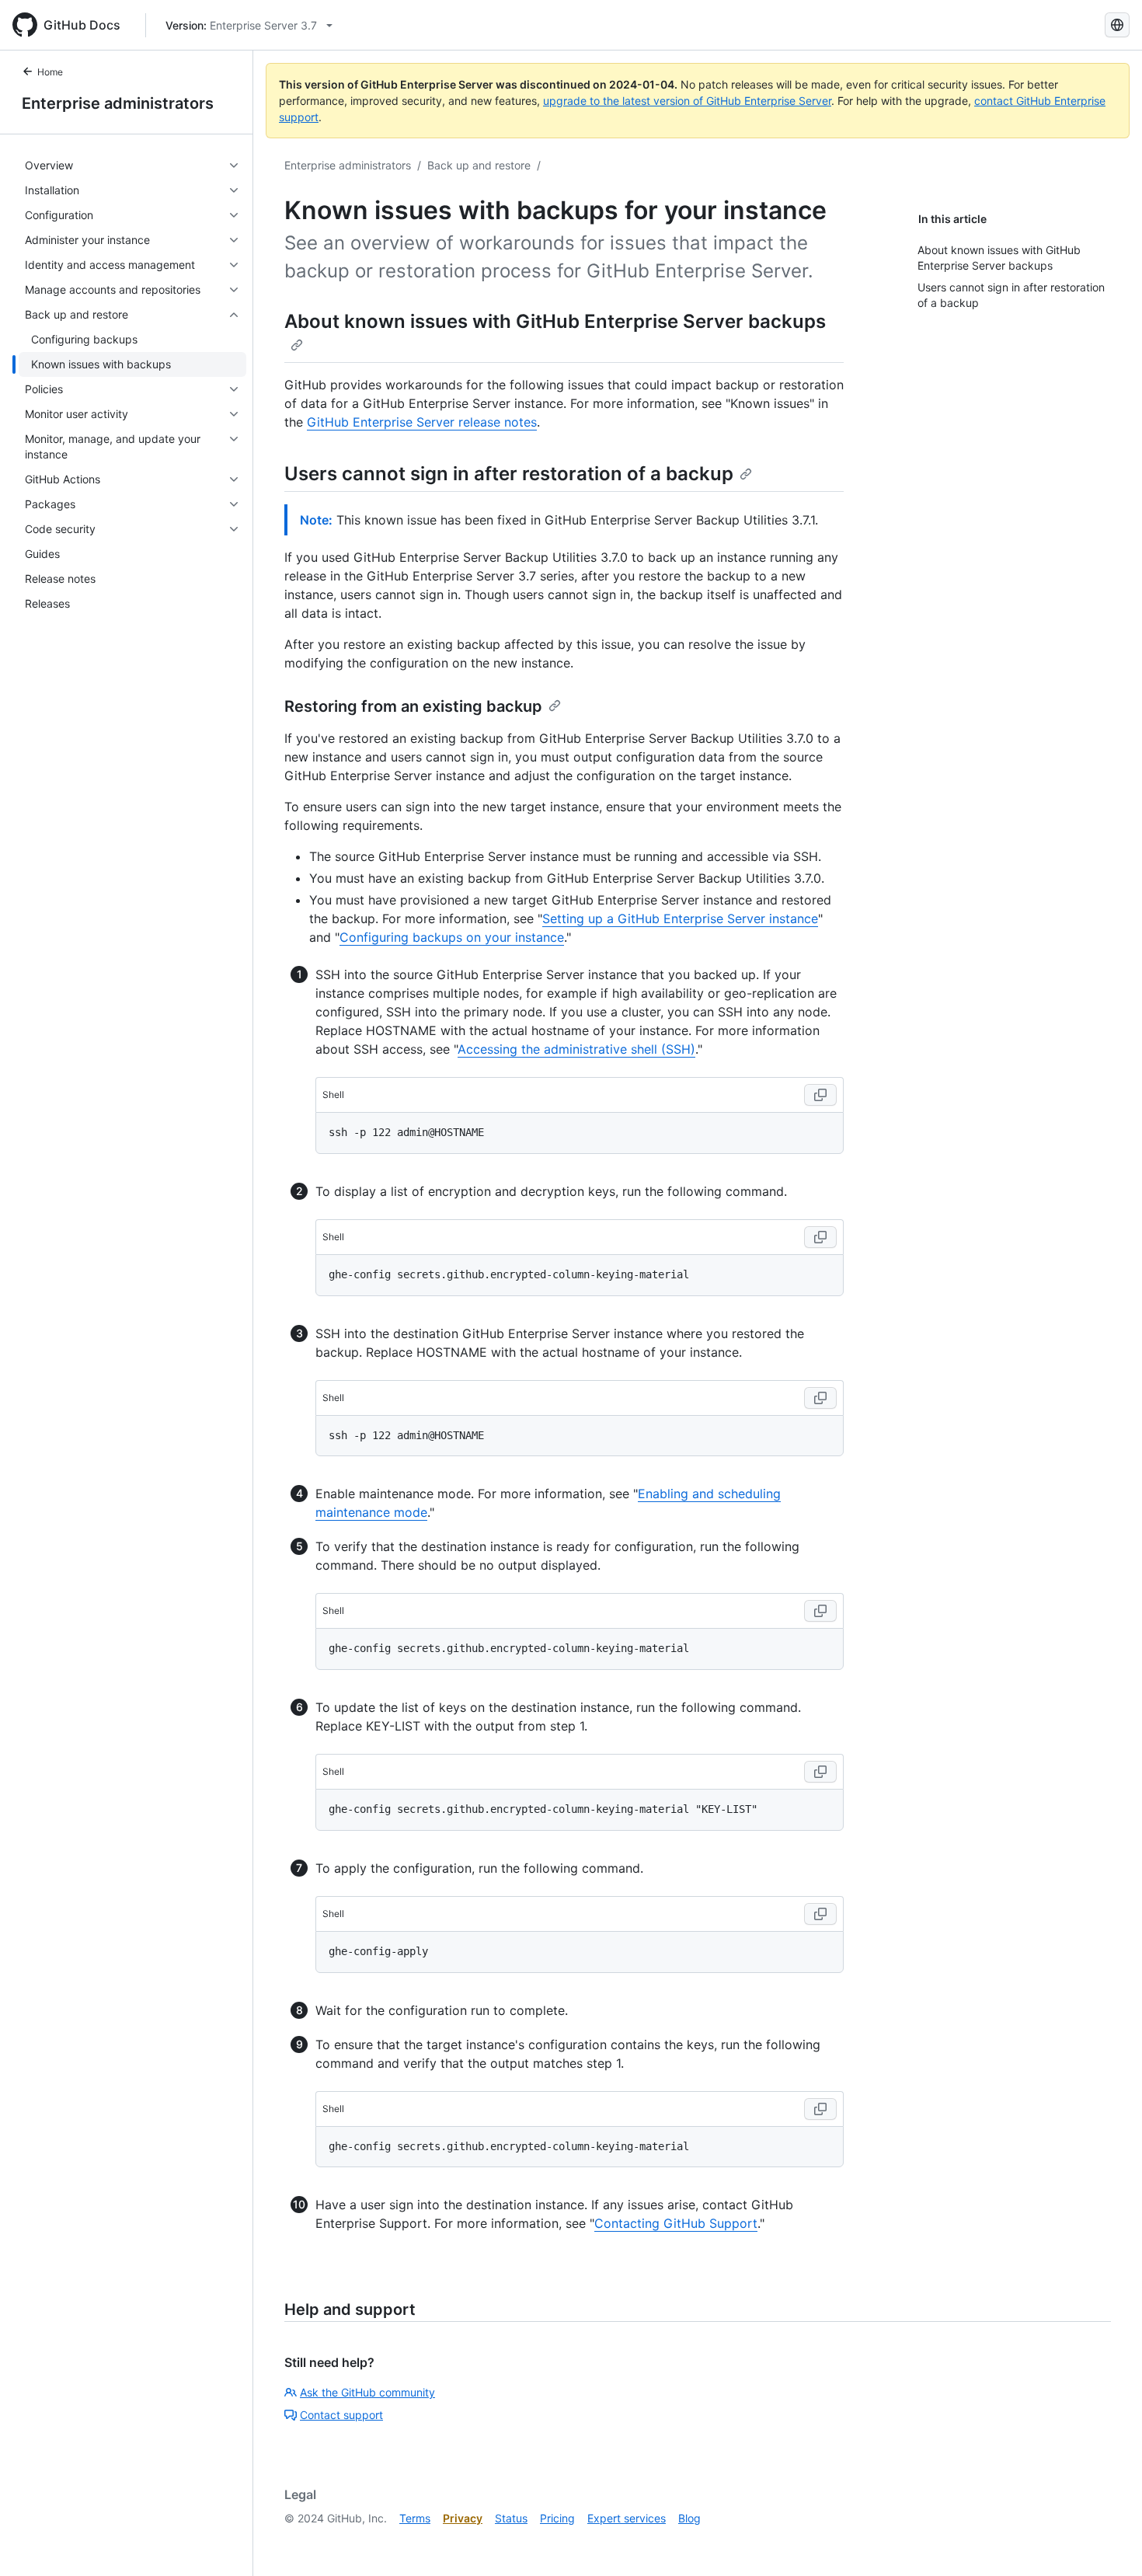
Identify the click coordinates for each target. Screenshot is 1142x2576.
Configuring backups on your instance (452, 937)
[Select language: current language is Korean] (1117, 25)
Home (50, 72)
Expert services (627, 2518)
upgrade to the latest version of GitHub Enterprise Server (687, 101)
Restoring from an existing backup (413, 706)
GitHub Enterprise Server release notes (422, 422)
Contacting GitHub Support (676, 2223)
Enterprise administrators (118, 103)
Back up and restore (479, 165)
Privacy (463, 2518)
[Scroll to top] (1108, 2542)
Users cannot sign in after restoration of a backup (509, 474)
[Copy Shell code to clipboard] (820, 1095)
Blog (689, 2518)
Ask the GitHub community (367, 2392)
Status (511, 2518)
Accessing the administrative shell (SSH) (576, 1049)
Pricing (557, 2518)
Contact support (341, 2415)
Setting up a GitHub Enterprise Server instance (680, 919)
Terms (415, 2518)
